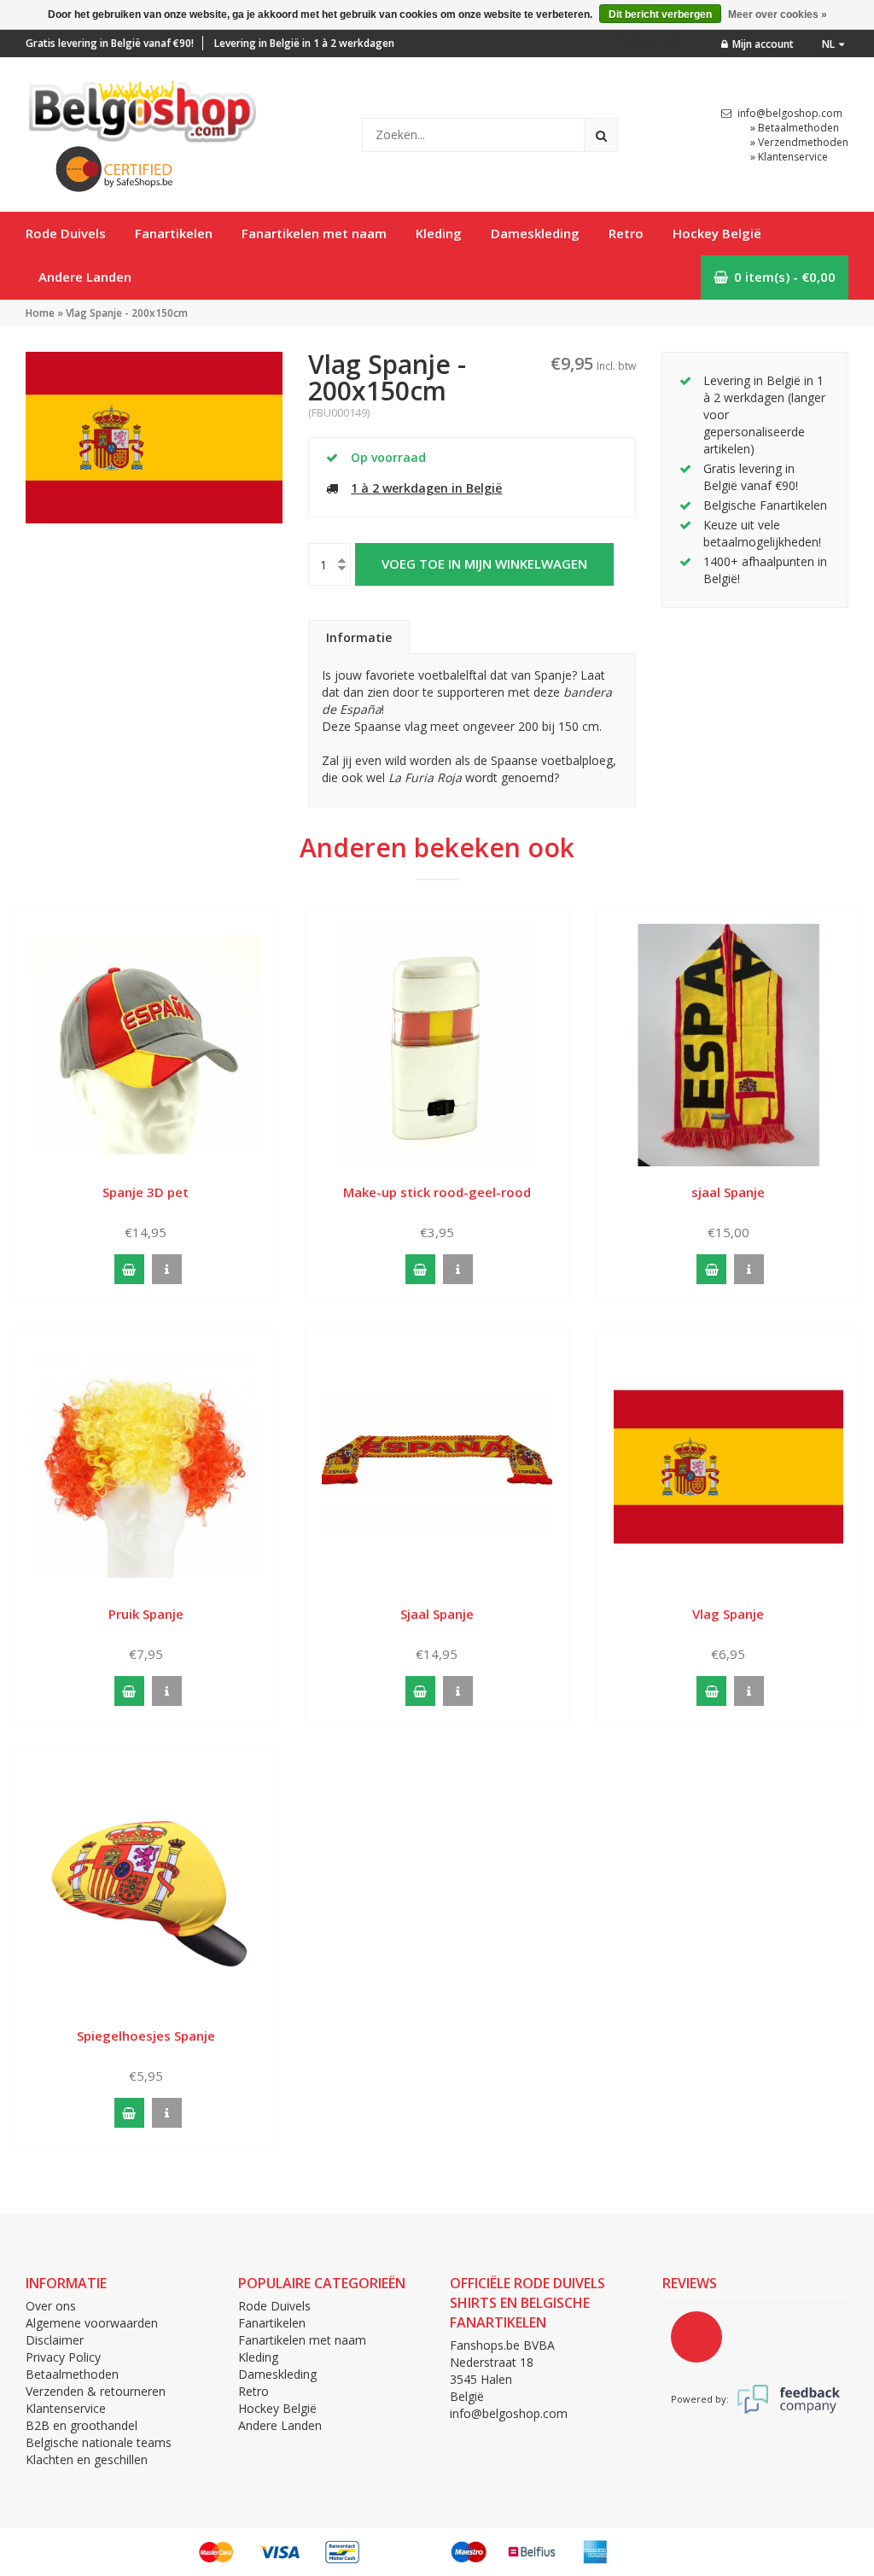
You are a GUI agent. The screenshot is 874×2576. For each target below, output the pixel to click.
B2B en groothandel (82, 2425)
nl (828, 44)
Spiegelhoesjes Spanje (146, 2036)
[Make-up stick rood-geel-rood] (437, 1044)
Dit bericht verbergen (660, 15)
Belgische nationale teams (99, 2442)
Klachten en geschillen (87, 2459)
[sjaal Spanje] (728, 1044)
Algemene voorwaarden (92, 2323)
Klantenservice (66, 2408)
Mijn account (763, 44)
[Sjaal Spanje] (437, 1466)
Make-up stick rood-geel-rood (437, 1192)
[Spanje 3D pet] (146, 1044)
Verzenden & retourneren (96, 2391)
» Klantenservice (789, 157)
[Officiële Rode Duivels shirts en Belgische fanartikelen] (141, 107)
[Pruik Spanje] (146, 1466)
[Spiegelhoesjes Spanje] (146, 1887)
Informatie (359, 637)
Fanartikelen (174, 233)
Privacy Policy (63, 2357)
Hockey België (717, 233)
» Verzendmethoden (799, 142)
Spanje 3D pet (146, 1192)
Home (40, 313)
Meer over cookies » (778, 15)
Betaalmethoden (72, 2374)
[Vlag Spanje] (728, 1466)
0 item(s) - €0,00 (785, 277)
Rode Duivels (66, 233)
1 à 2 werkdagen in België (426, 488)
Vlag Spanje (728, 1614)
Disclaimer (55, 2340)
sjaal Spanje (728, 1192)
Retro (626, 233)
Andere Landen (85, 277)
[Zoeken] (601, 135)
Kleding (439, 233)
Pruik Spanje (146, 1614)
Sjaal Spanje (437, 1614)
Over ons (51, 2306)
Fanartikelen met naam (314, 233)
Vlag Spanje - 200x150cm (127, 313)
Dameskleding (535, 233)
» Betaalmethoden (795, 128)
